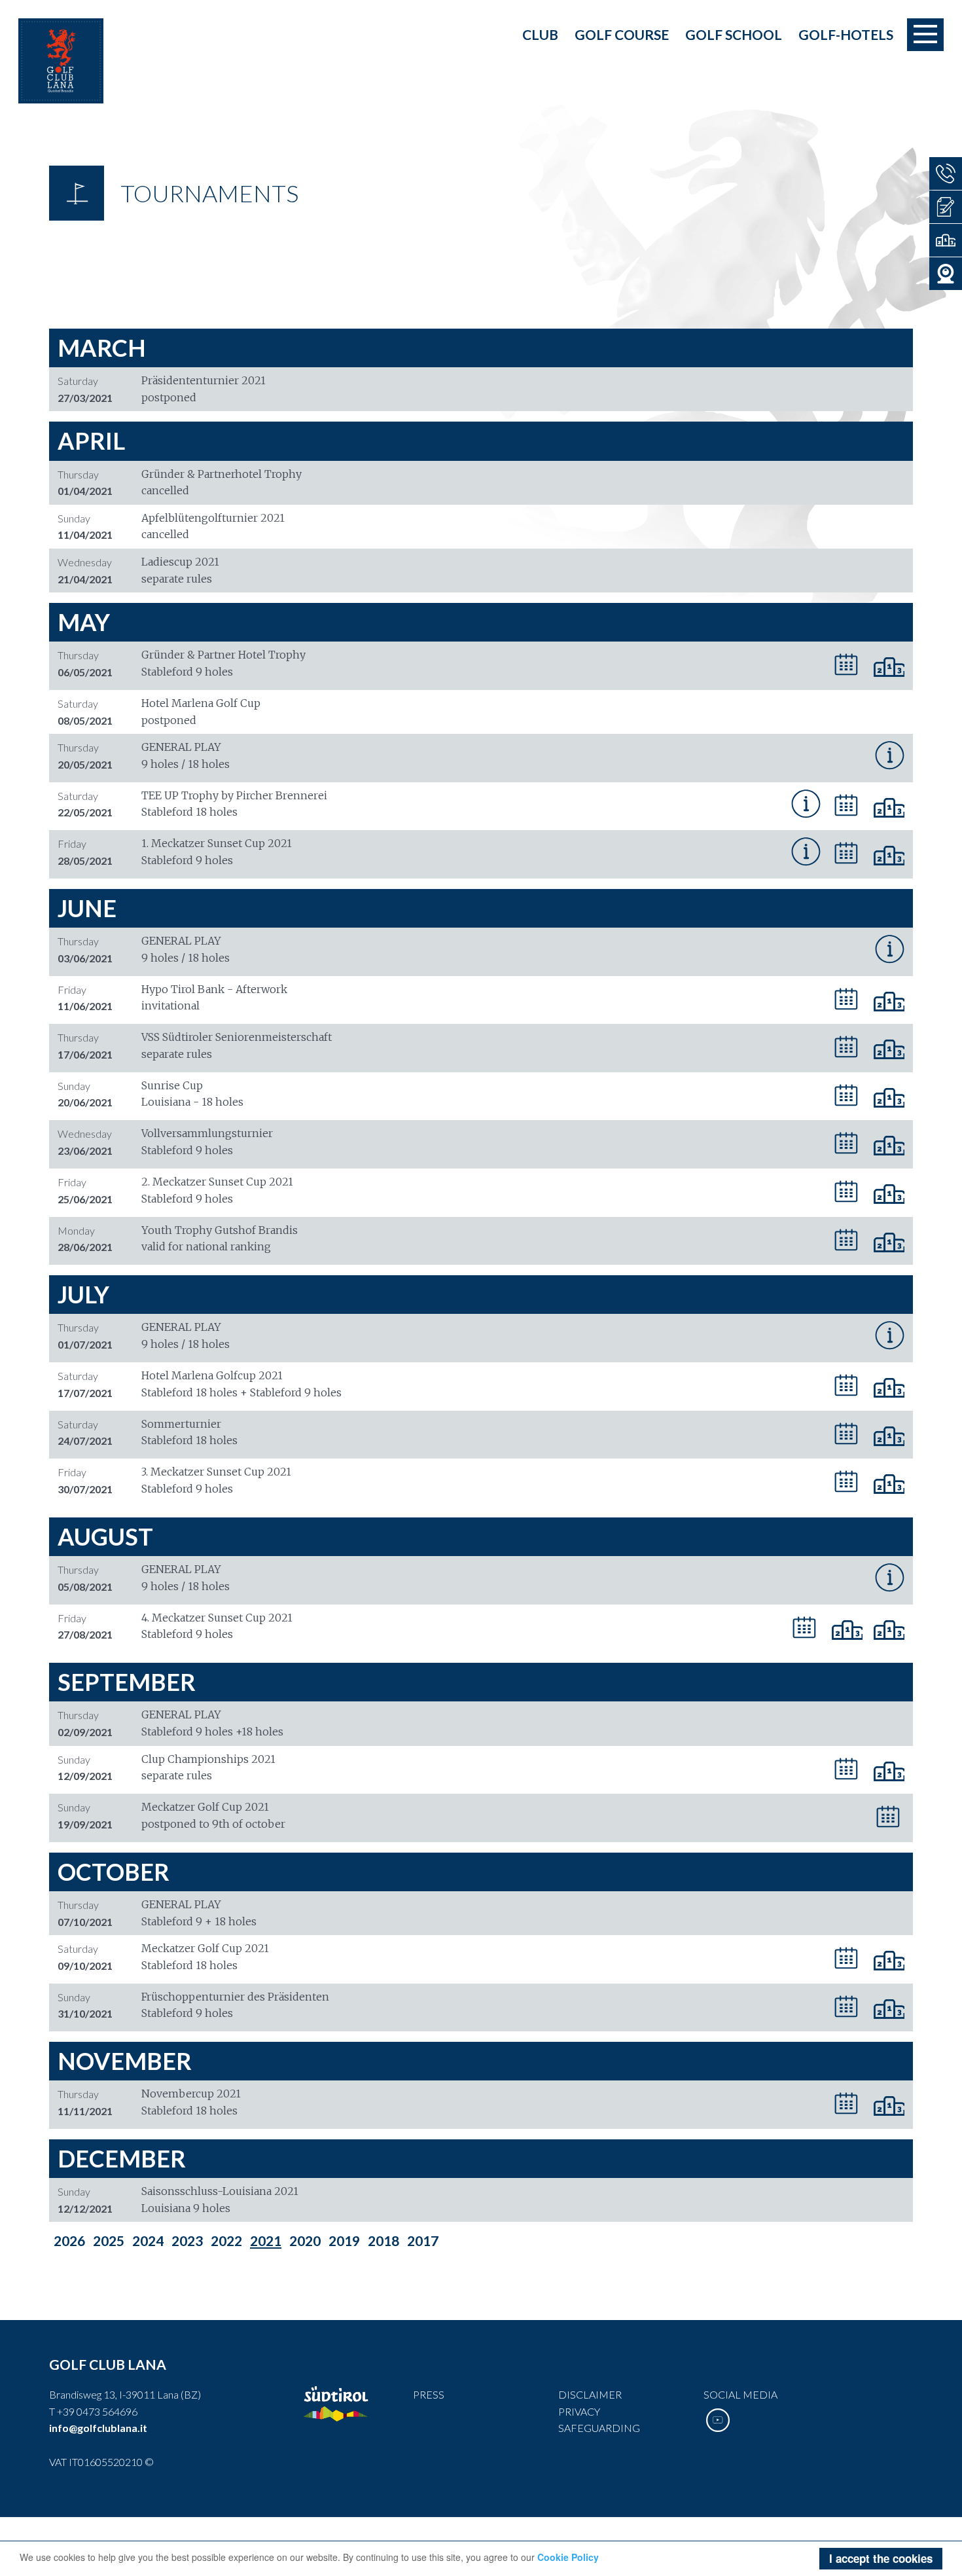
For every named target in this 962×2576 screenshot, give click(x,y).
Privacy (579, 2411)
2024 (148, 2240)
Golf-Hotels (846, 34)
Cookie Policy (568, 2557)
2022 (226, 2240)
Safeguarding (599, 2428)
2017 (423, 2240)
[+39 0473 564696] (946, 173)
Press (429, 2394)
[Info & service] (946, 207)
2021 (266, 2240)
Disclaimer (590, 2394)
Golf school (734, 34)
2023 (187, 2240)
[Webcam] (946, 274)
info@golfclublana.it (98, 2428)
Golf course (622, 34)
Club (540, 34)
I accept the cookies (881, 2558)
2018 (383, 2240)
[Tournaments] (946, 240)
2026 (69, 2240)
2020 (305, 2240)
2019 (344, 2240)
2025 (109, 2240)
